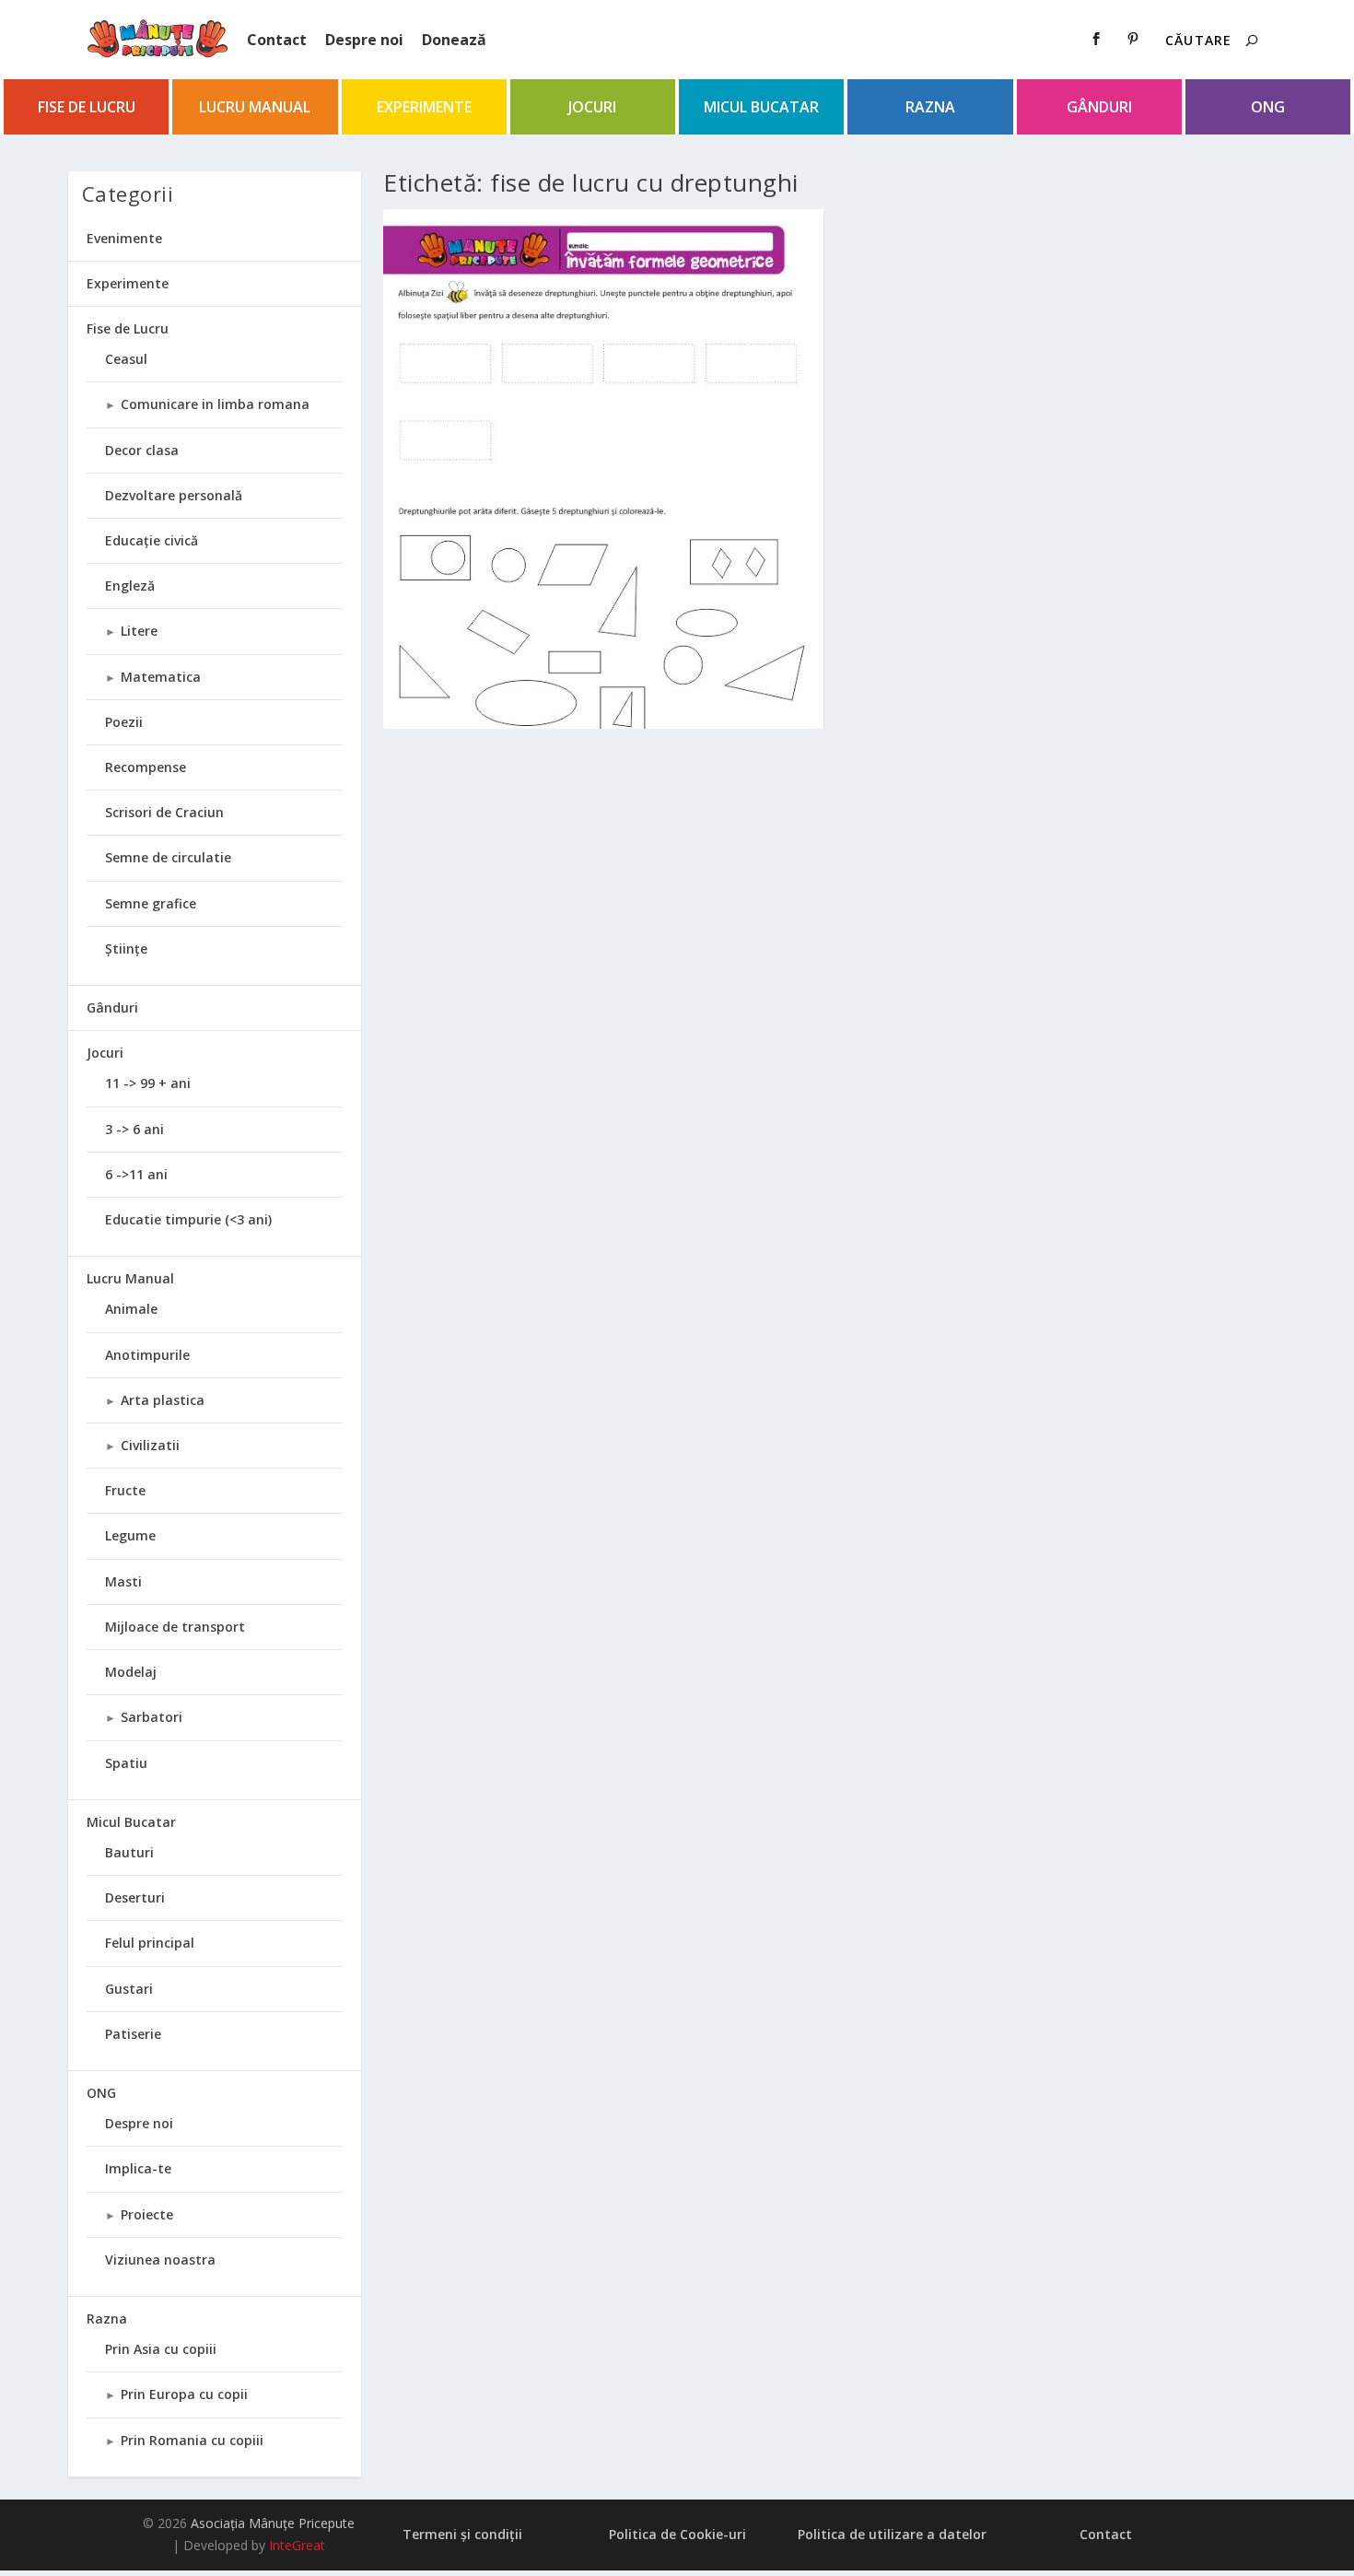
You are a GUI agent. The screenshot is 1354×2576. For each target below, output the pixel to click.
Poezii (124, 722)
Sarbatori (152, 1717)
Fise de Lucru (87, 107)
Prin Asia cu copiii (161, 2349)
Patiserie (133, 2034)
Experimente (424, 107)
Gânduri (1099, 107)
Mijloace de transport (175, 1627)
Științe (126, 948)
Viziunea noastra (160, 2260)
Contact (277, 40)
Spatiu (126, 1763)
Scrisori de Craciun (164, 812)
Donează (454, 40)
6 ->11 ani (136, 1174)
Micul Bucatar (761, 107)
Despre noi (364, 40)
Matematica (161, 677)
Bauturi (129, 1852)
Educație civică (152, 540)
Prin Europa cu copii (184, 2394)
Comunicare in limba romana (215, 404)
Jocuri (592, 107)
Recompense (146, 767)
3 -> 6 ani (134, 1129)
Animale (131, 1309)
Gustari (129, 1989)
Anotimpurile (147, 1355)
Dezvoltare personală (174, 495)
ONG (1268, 107)
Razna (930, 107)
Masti (123, 1581)
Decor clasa (142, 450)
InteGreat (297, 2545)
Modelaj (131, 1672)
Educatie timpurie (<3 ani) (188, 1219)
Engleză (130, 585)
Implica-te (138, 2168)
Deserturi (135, 1897)
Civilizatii (150, 1445)
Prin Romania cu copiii (192, 2440)
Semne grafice (151, 903)
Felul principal (150, 1943)
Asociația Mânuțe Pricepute (273, 2523)
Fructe (125, 1490)
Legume (130, 1535)
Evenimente (124, 238)
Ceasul (126, 359)
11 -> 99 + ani (148, 1083)
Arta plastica (163, 1400)
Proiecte (147, 2214)
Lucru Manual (255, 107)
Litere (139, 631)
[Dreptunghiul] (603, 523)
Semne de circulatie (168, 857)
